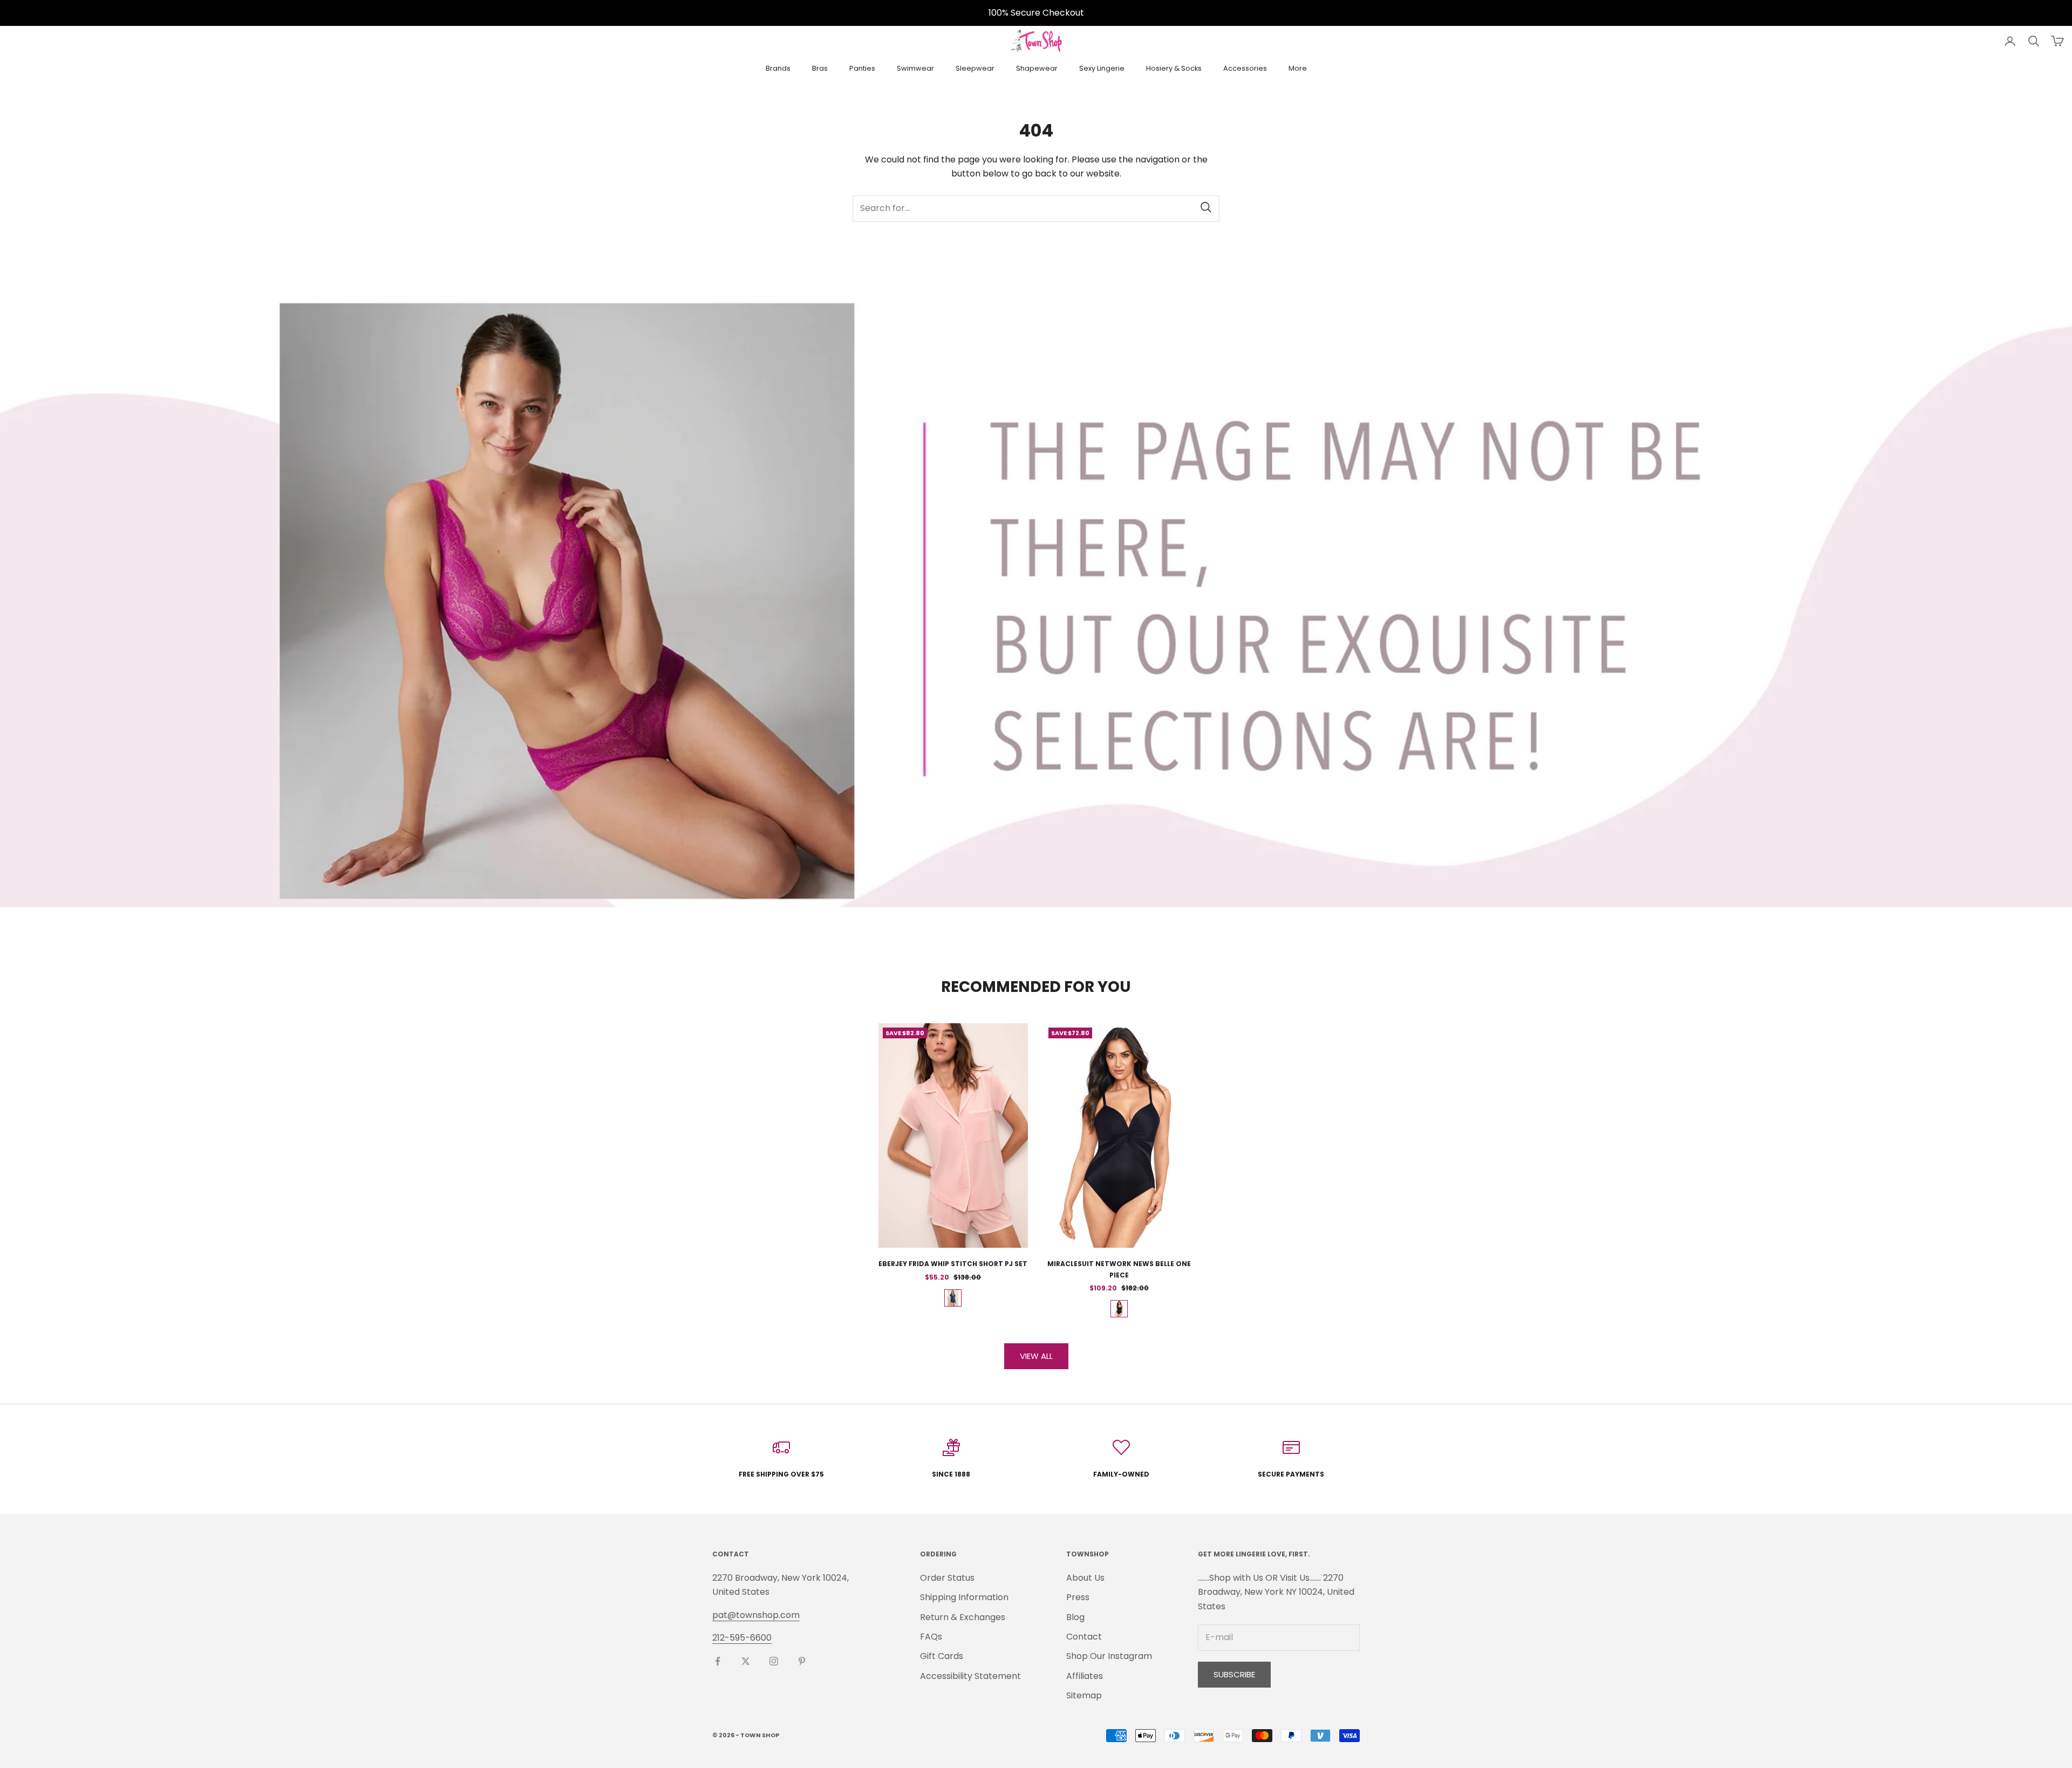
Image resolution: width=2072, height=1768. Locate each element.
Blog (1075, 1617)
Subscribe (1234, 1674)
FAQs (931, 1637)
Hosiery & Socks (1174, 68)
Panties (862, 68)
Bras (820, 68)
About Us (1085, 1578)
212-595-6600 (742, 1638)
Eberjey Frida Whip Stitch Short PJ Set (953, 1264)
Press (1078, 1597)
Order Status (947, 1578)
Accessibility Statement (970, 1676)
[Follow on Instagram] (774, 1661)
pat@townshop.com (756, 1615)
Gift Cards (942, 1656)
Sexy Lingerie (1102, 68)
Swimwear (915, 68)
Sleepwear (975, 68)
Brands (778, 68)
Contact (1084, 1637)
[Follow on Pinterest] (802, 1661)
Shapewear (1037, 68)
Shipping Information (964, 1597)
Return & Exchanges (963, 1617)
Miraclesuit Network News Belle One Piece (1119, 1269)
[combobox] (1036, 209)
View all (1036, 1356)
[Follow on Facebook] (718, 1661)
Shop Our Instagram (1109, 1656)
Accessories (1245, 68)
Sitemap (1084, 1695)
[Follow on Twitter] (746, 1661)
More (1298, 68)
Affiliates (1085, 1676)
